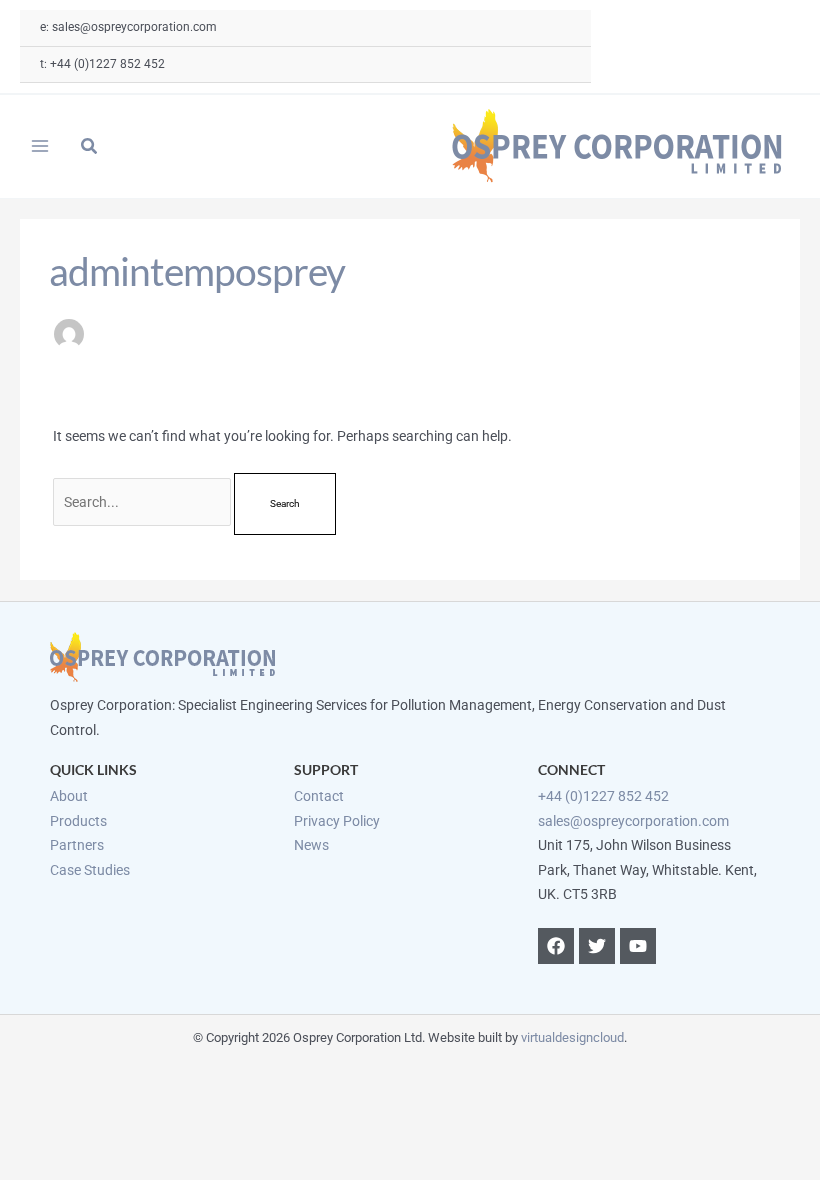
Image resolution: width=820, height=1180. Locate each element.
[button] (90, 148)
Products (78, 821)
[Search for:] (144, 502)
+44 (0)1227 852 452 (603, 796)
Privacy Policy (337, 821)
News (311, 845)
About (69, 796)
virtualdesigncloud (572, 1037)
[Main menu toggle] (40, 146)
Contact (319, 796)
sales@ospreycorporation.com (633, 821)
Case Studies (90, 870)
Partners (77, 845)
